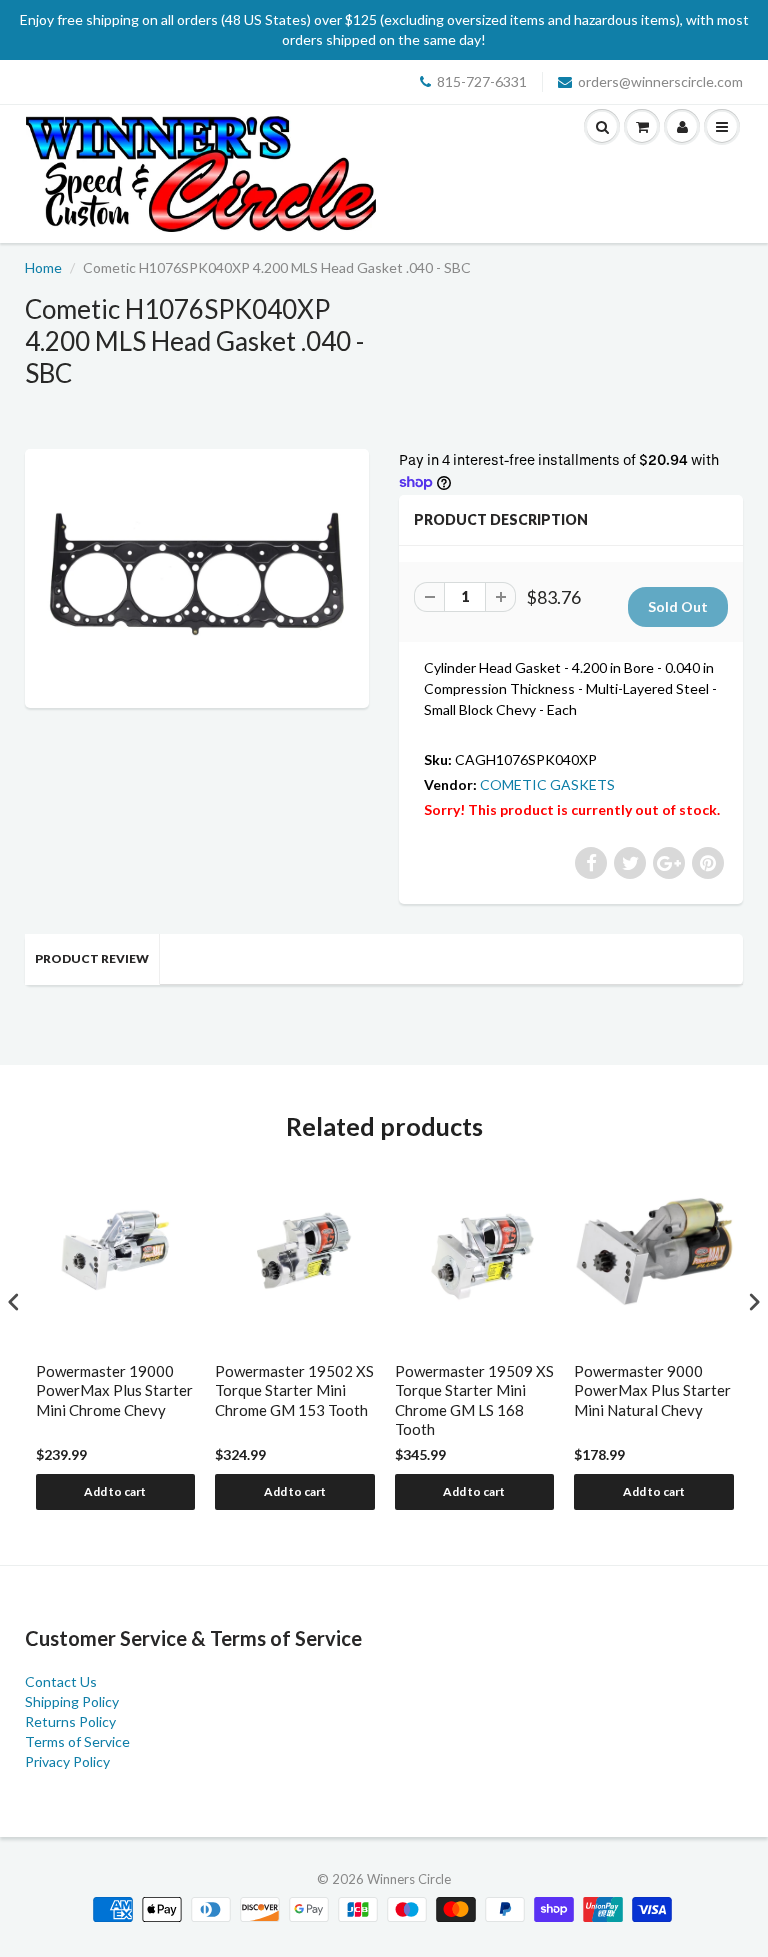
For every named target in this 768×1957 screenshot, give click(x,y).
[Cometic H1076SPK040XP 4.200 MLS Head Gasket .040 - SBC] (197, 576)
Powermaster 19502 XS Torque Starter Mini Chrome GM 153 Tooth (294, 1390)
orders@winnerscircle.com (660, 81)
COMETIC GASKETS (547, 784)
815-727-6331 (482, 81)
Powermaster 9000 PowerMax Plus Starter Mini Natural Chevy (652, 1390)
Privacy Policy (67, 1761)
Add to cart (115, 1491)
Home (43, 267)
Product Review (92, 958)
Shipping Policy (72, 1701)
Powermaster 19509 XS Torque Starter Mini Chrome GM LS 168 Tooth (474, 1400)
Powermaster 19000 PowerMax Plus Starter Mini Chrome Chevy (114, 1390)
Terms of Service (77, 1741)
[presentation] (14, 1301)
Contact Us (61, 1681)
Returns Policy (70, 1721)
